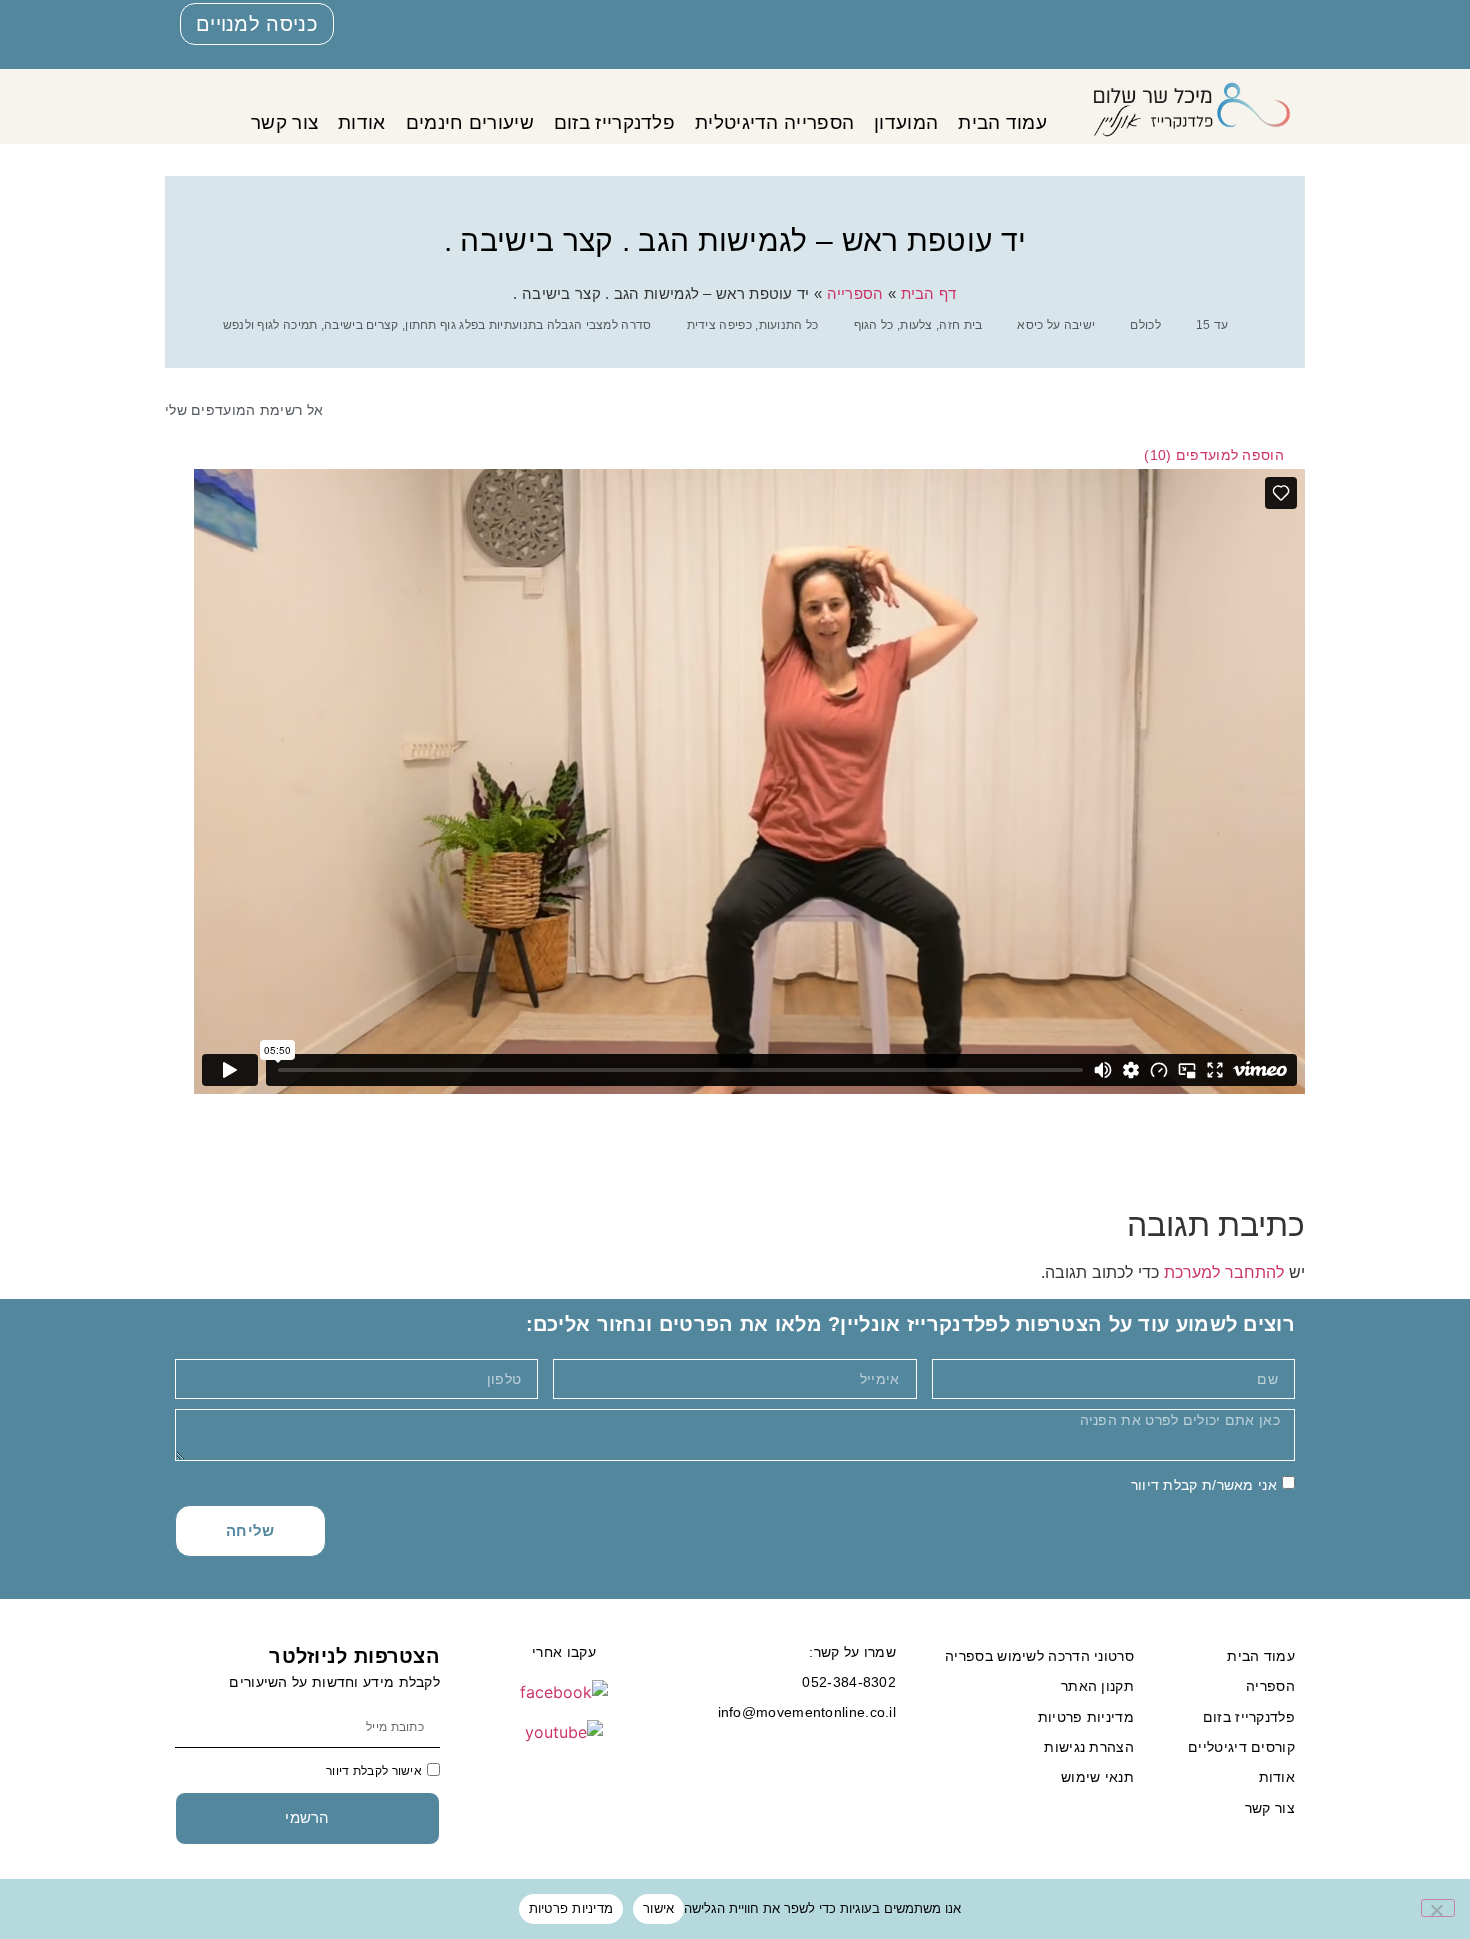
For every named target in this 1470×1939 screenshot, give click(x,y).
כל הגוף (874, 325)
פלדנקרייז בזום (614, 122)
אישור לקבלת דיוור (374, 1771)
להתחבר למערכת (1224, 1272)
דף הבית (929, 293)
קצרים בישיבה (361, 325)
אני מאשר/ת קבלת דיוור (1204, 1484)
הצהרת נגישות (1089, 1747)
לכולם (1145, 325)
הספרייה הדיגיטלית (774, 122)
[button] (1223, 455)
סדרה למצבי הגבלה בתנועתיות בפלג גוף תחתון (528, 325)
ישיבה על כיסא (1056, 325)
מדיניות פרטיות (1086, 1717)
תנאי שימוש (1097, 1777)
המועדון (906, 122)
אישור (658, 1908)
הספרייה (855, 293)
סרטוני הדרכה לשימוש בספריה (1039, 1656)
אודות (362, 122)
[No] (1438, 1908)
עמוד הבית (1002, 122)
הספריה (1270, 1686)
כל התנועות (789, 325)
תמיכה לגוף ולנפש (270, 325)
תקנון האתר (1097, 1686)
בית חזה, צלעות (941, 325)
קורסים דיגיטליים (1241, 1747)
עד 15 (1212, 325)
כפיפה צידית (719, 325)
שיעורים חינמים (470, 122)
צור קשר (284, 122)
